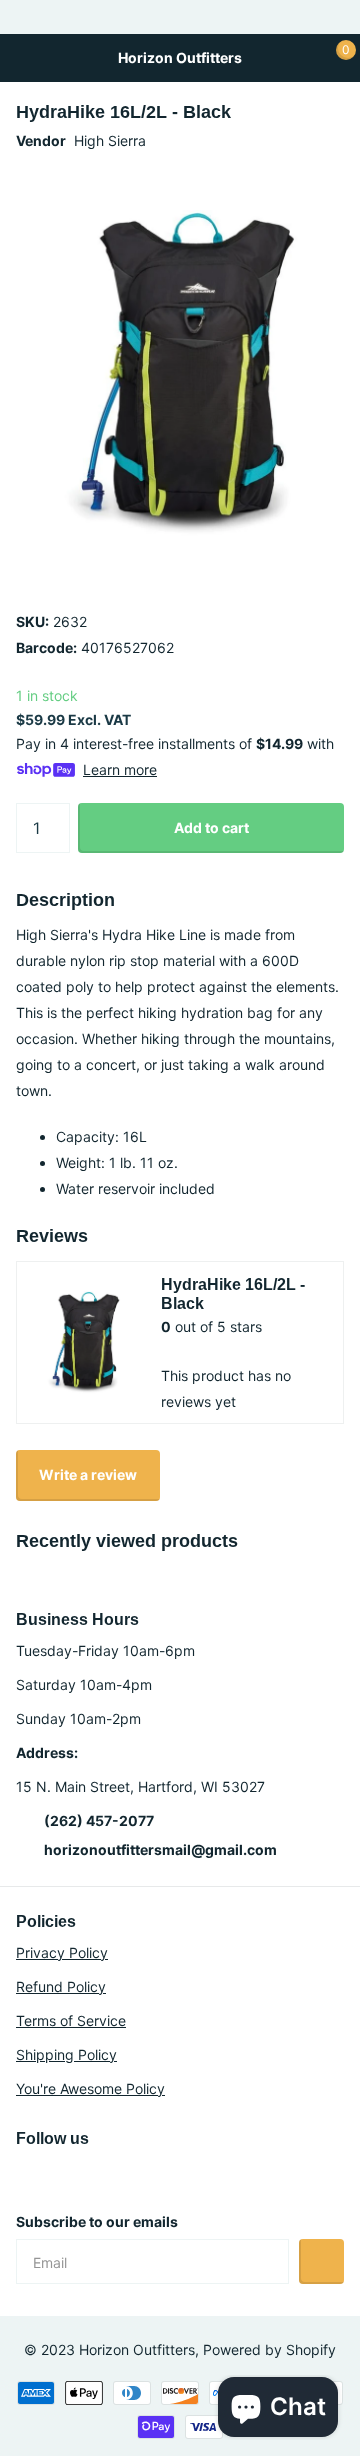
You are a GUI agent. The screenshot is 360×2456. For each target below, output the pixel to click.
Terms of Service (71, 2020)
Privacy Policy (62, 1952)
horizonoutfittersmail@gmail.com (160, 1849)
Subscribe (321, 2261)
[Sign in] (295, 58)
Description (65, 900)
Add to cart (211, 827)
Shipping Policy (66, 2054)
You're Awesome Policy (90, 2088)
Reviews (52, 1236)
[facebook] (108, 2174)
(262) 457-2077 (99, 1820)
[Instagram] (23, 2174)
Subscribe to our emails (97, 2221)
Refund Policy (61, 1986)
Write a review (88, 1474)
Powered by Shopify (269, 2349)
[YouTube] (66, 2174)
